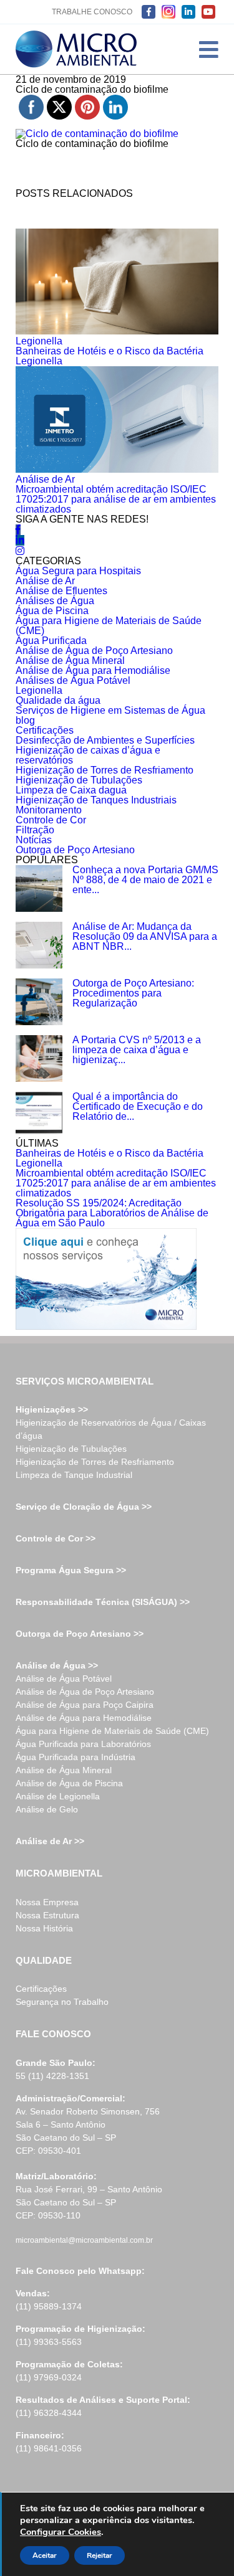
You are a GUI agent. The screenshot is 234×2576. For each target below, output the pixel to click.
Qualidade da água (58, 700)
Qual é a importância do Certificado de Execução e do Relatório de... (138, 1106)
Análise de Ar (45, 479)
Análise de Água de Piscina (69, 1783)
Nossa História (44, 1928)
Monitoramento (49, 810)
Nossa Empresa (47, 1902)
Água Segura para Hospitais (78, 571)
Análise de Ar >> (50, 1841)
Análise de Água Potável (64, 1679)
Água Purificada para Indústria (76, 1757)
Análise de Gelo (47, 1809)
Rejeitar (100, 2555)
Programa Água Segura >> (71, 1570)
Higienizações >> (52, 1409)
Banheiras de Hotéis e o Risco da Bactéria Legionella (110, 356)
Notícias (34, 840)
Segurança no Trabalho (62, 2002)
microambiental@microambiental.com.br (84, 2240)
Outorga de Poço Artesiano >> (80, 1634)
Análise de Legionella (58, 1796)
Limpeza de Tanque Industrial (74, 1475)
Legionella (39, 341)
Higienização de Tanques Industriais (96, 800)
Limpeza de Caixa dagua (71, 790)
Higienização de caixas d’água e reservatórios (88, 755)
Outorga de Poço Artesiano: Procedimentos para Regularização (133, 993)
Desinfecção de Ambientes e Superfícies (105, 740)
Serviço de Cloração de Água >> (84, 1507)
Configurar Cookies (61, 2532)
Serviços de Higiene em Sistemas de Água (110, 710)
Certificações (45, 730)
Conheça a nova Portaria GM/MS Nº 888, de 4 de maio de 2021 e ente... (145, 880)
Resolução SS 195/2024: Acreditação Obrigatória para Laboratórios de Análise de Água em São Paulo (112, 1213)
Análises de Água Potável (73, 680)
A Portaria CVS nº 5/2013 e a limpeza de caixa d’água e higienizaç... (137, 1050)
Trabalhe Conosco (92, 12)
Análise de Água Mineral (70, 661)
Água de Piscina (52, 611)
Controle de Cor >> (56, 1538)
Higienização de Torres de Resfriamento (105, 770)
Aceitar (45, 2555)
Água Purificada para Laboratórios (83, 1744)
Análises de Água (55, 601)
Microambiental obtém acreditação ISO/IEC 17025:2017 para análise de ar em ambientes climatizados (116, 499)
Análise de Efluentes (61, 591)
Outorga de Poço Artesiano (75, 850)
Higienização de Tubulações (79, 780)
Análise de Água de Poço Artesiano (94, 651)
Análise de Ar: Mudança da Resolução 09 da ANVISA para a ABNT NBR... (145, 936)
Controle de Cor (51, 820)
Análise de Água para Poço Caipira (85, 1705)
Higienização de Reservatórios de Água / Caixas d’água (111, 1429)
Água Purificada (51, 641)
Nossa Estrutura (47, 1915)
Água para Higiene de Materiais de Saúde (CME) (109, 626)
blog (25, 720)
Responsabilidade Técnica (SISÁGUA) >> (103, 1602)
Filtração (35, 830)
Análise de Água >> (57, 1665)
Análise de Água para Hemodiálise (93, 670)
